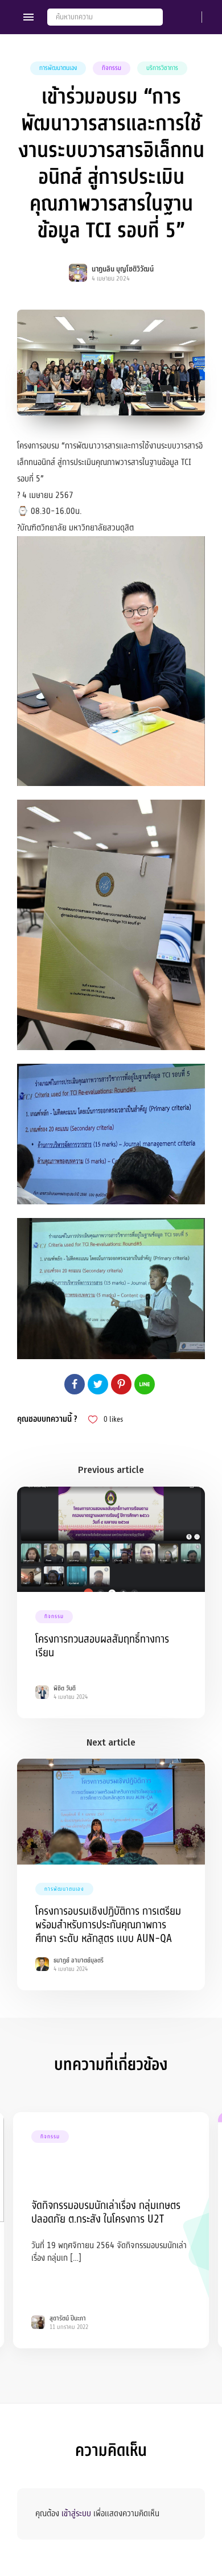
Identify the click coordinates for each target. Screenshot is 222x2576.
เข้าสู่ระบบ (76, 2513)
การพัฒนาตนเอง (58, 68)
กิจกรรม (112, 68)
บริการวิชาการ (162, 68)
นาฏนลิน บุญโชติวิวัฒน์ (123, 269)
